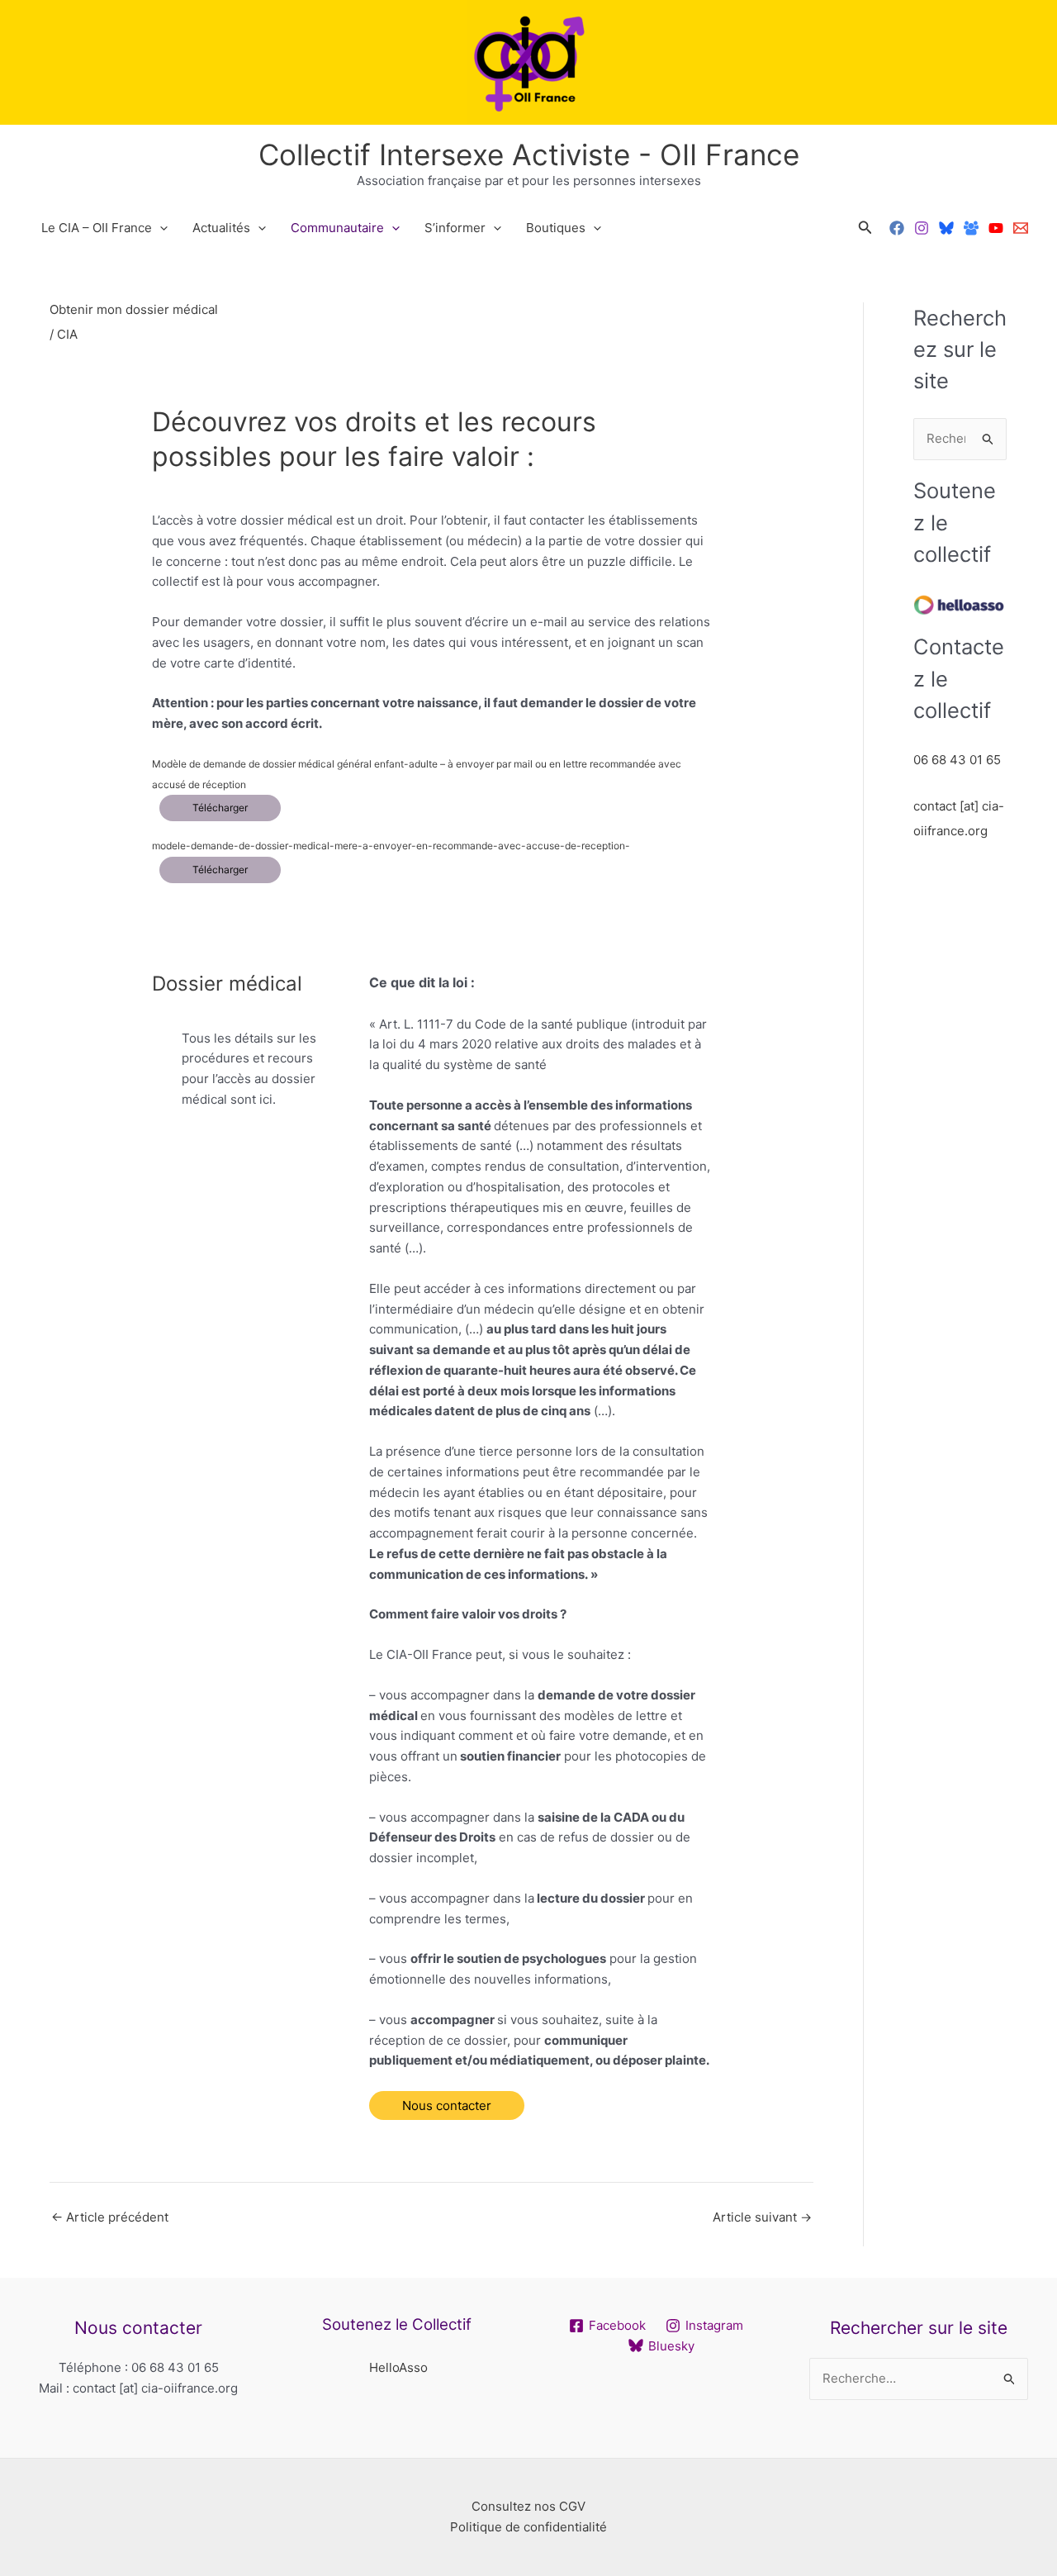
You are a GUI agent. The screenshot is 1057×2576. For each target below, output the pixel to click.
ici (266, 1099)
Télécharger (220, 808)
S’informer (455, 228)
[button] (865, 228)
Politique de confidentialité (528, 2527)
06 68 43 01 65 (957, 760)
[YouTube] (996, 228)
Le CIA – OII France (97, 228)
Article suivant (762, 2217)
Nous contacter (447, 2105)
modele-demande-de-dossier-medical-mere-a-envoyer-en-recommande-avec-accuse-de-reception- (391, 846)
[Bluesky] (946, 228)
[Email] (1021, 228)
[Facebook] (897, 228)
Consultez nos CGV (528, 2506)
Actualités (221, 228)
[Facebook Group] (971, 228)
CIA (67, 334)
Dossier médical (227, 984)
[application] (160, 228)
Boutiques (556, 228)
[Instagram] (922, 228)
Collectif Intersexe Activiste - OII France (529, 154)
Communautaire (337, 228)
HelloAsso (398, 2367)
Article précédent (110, 2217)
